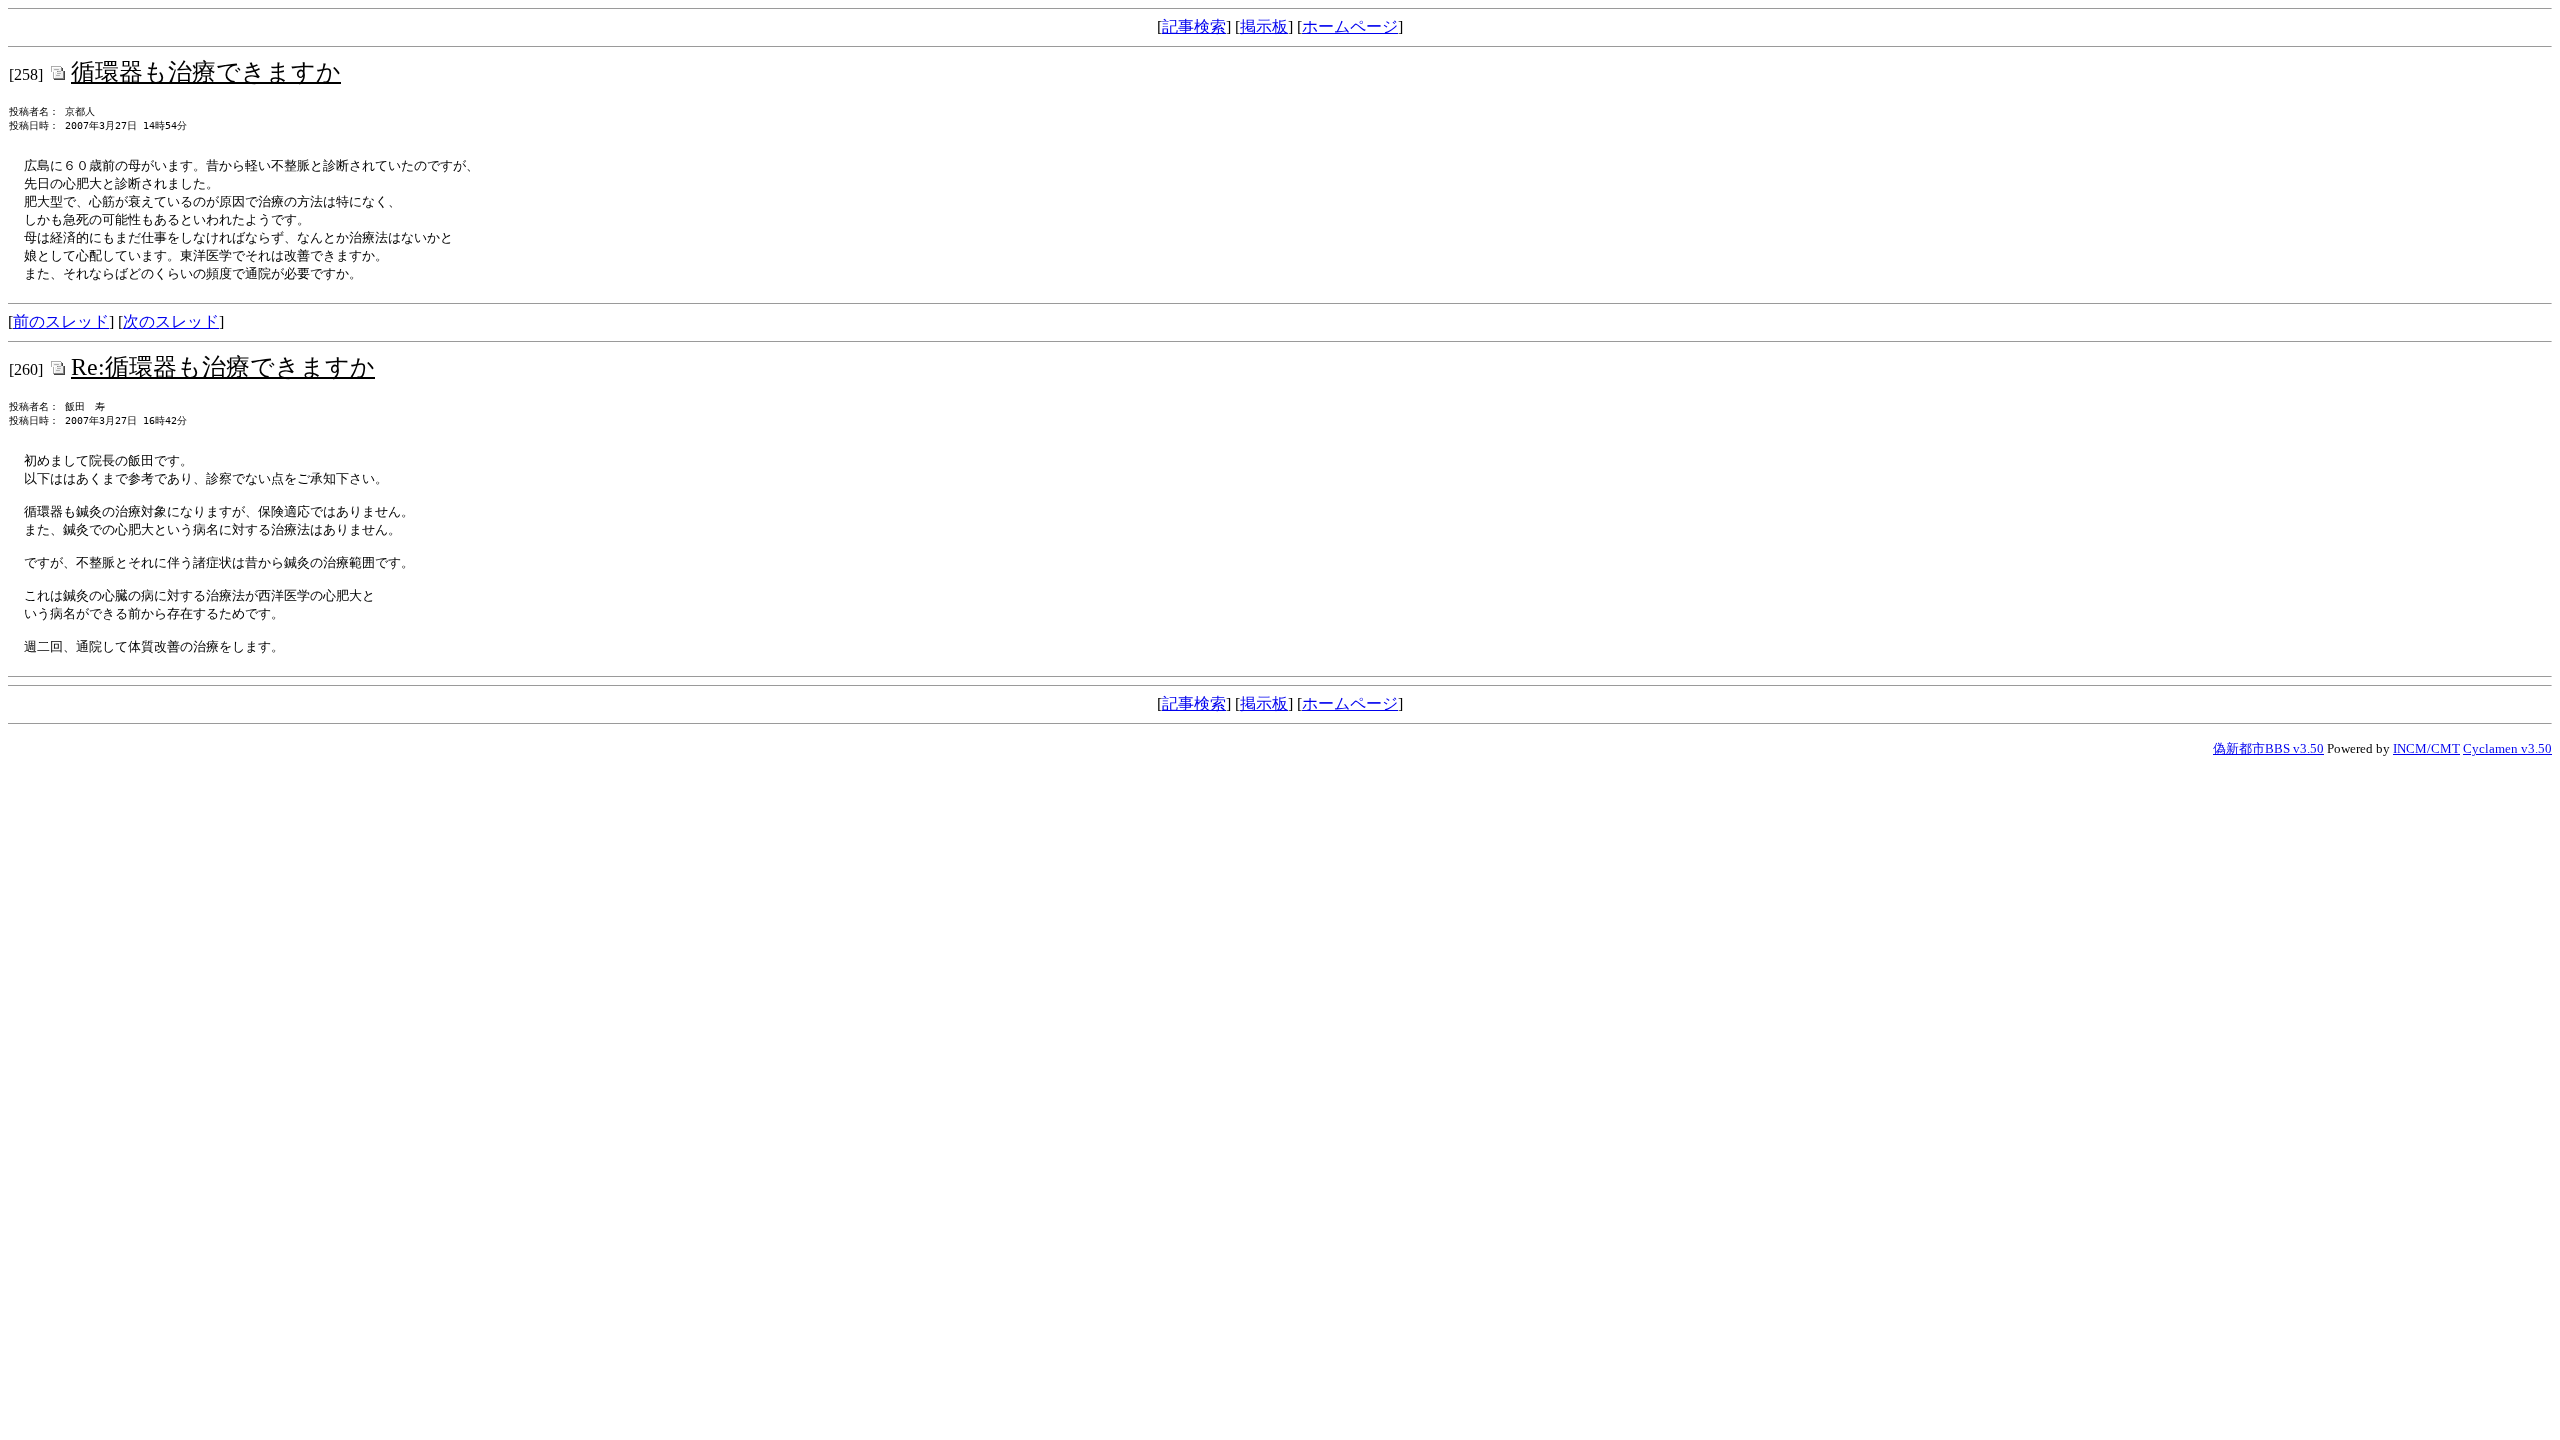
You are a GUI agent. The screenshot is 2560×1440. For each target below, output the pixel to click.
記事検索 (1194, 26)
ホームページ (1350, 26)
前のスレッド (61, 321)
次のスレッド (171, 321)
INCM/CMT (2426, 748)
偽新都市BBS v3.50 (2268, 748)
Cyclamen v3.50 (2507, 748)
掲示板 (1264, 26)
